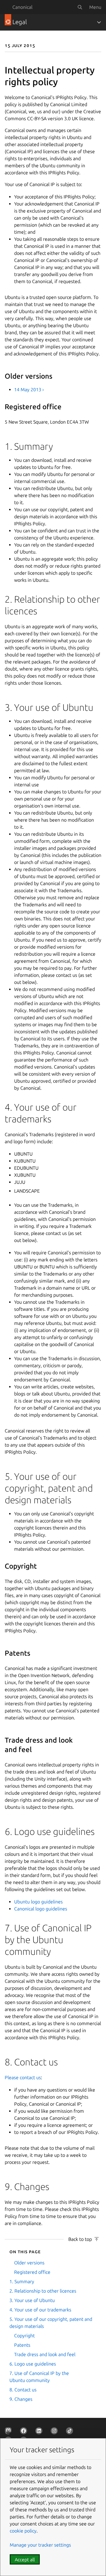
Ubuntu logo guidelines (38, 1902)
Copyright (24, 2336)
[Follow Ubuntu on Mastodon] (9, 2432)
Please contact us (23, 2077)
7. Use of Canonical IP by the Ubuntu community (39, 2377)
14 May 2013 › (29, 390)
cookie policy (23, 2531)
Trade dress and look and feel (45, 2354)
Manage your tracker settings (40, 2545)
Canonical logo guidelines (41, 1909)
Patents (22, 2345)
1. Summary (22, 2281)
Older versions (29, 2263)
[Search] (80, 7)
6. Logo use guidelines (33, 2364)
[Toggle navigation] (99, 22)
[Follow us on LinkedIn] (40, 2432)
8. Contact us (23, 2390)
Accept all (25, 2560)
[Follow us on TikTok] (71, 2432)
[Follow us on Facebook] (25, 2432)
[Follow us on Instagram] (55, 2432)
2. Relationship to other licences (43, 2291)
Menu (95, 7)
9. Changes (21, 2399)
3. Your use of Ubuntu (32, 2300)
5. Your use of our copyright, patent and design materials (51, 2323)
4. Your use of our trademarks (40, 2310)
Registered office (32, 2272)
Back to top (80, 2239)
